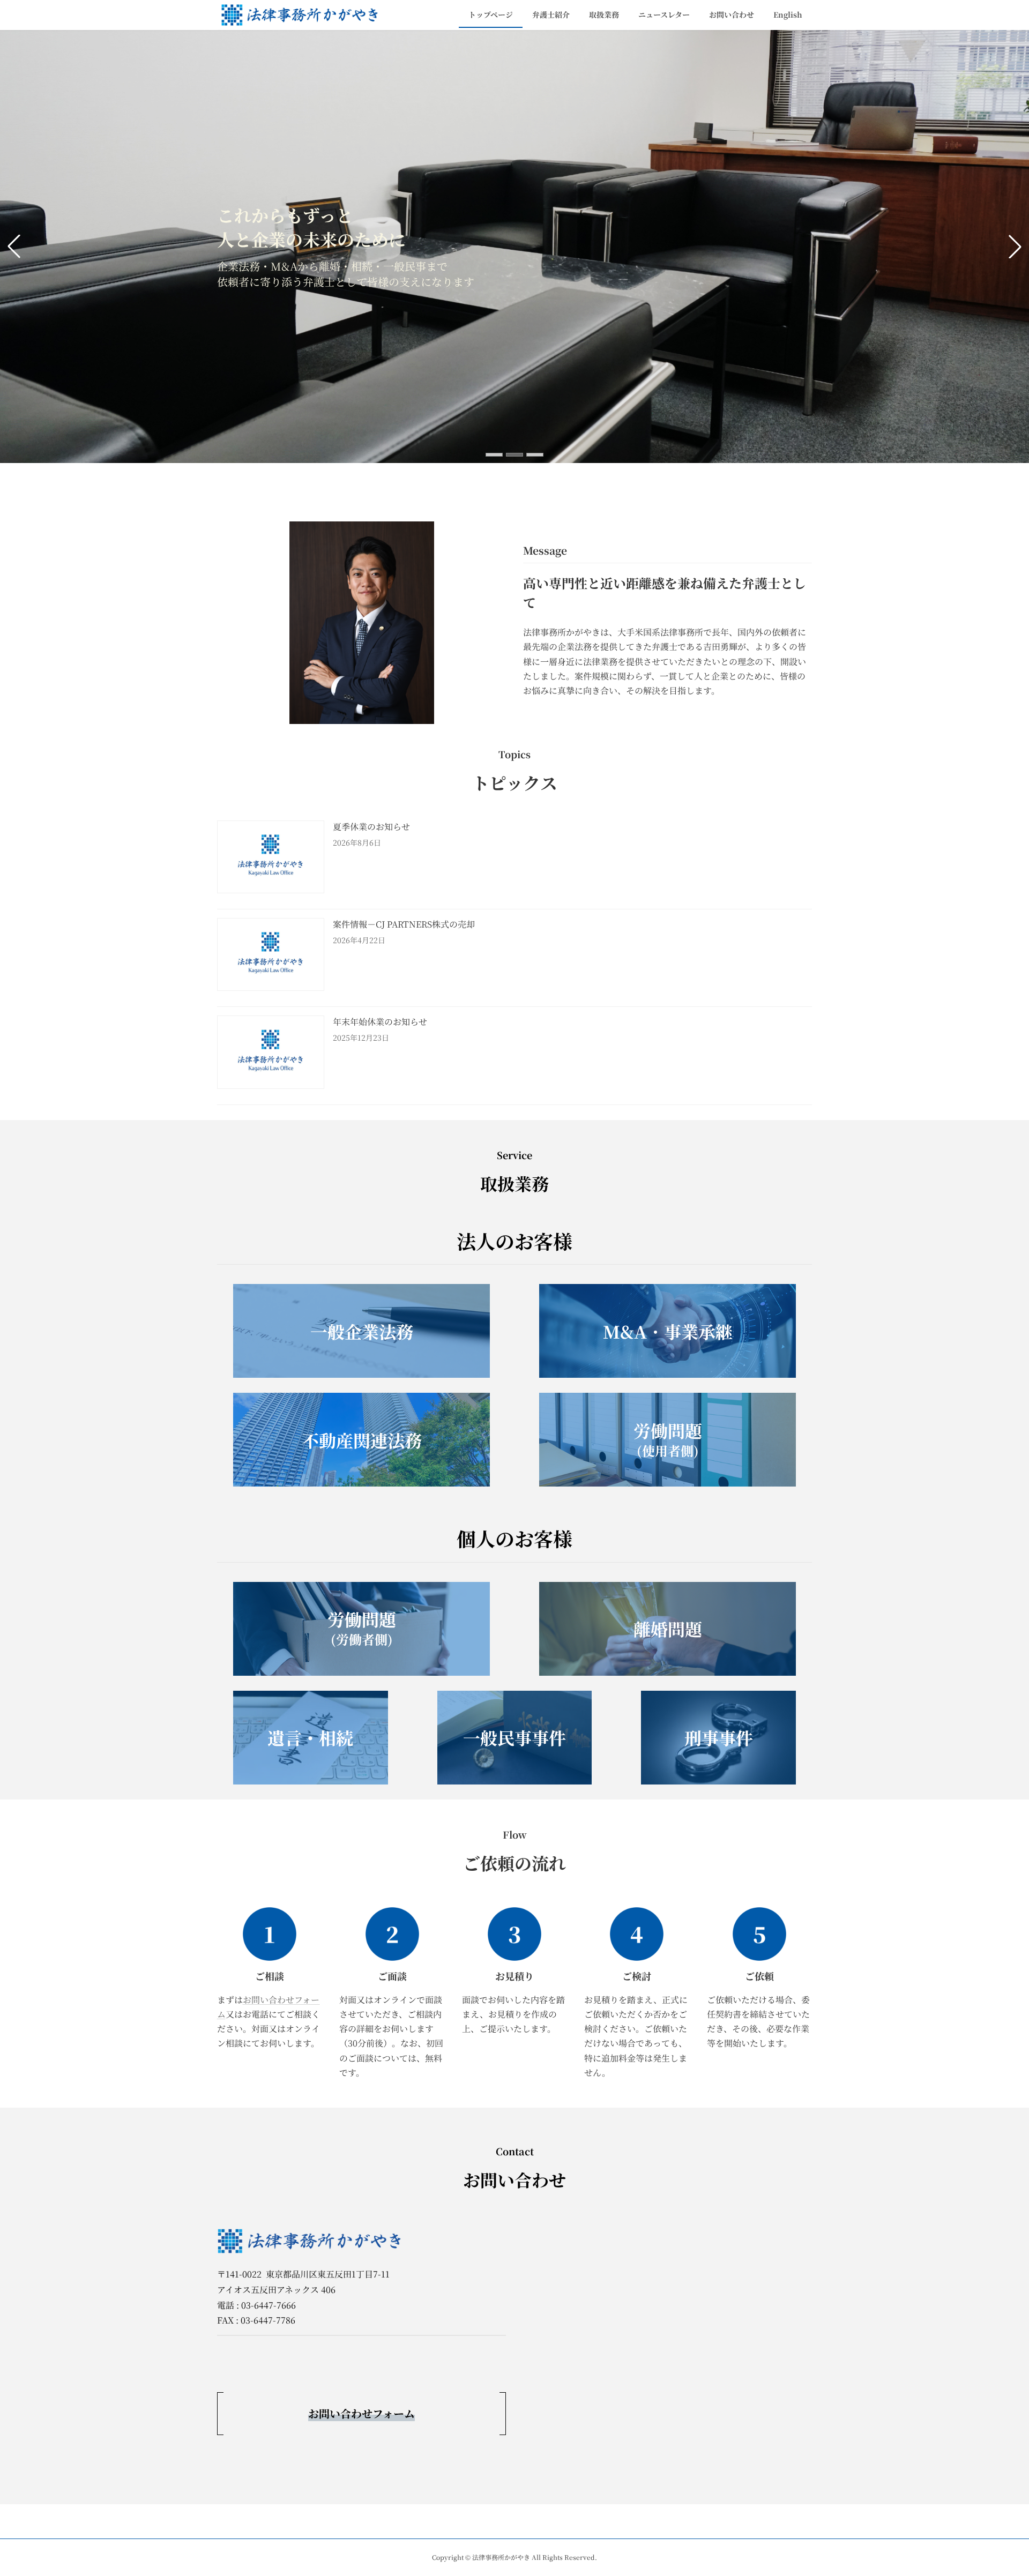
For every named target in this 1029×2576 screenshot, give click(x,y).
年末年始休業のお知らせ (380, 1022)
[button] (494, 455)
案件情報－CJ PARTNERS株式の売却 (404, 924)
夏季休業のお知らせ (371, 827)
